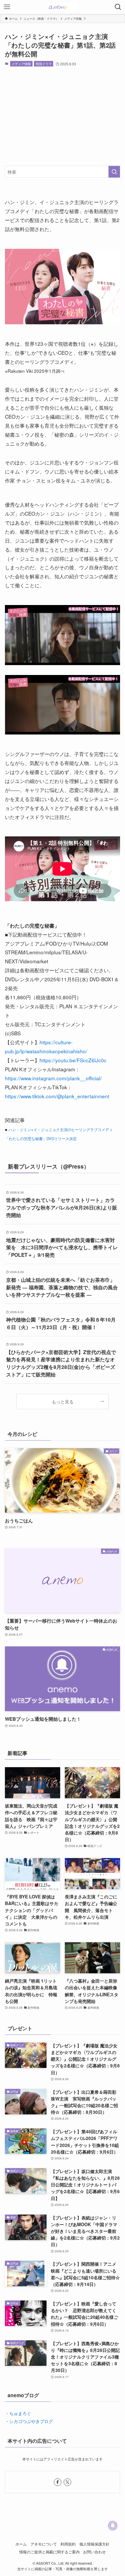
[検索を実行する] (114, 172)
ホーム (21, 2544)
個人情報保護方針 (94, 2544)
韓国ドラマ (44, 64)
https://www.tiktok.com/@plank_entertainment (57, 1096)
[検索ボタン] (118, 7)
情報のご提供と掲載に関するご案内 (49, 2552)
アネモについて (44, 2544)
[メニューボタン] (7, 7)
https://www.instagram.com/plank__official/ (53, 1078)
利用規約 (68, 2544)
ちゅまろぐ (20, 2413)
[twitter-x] (67, 2482)
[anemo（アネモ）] (62, 7)
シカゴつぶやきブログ (31, 2421)
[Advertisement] (63, 116)
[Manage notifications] (113, 2525)
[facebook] (58, 2482)
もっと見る (63, 1401)
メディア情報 (21, 64)
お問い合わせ (94, 2552)
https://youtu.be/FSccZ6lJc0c (73, 1060)
